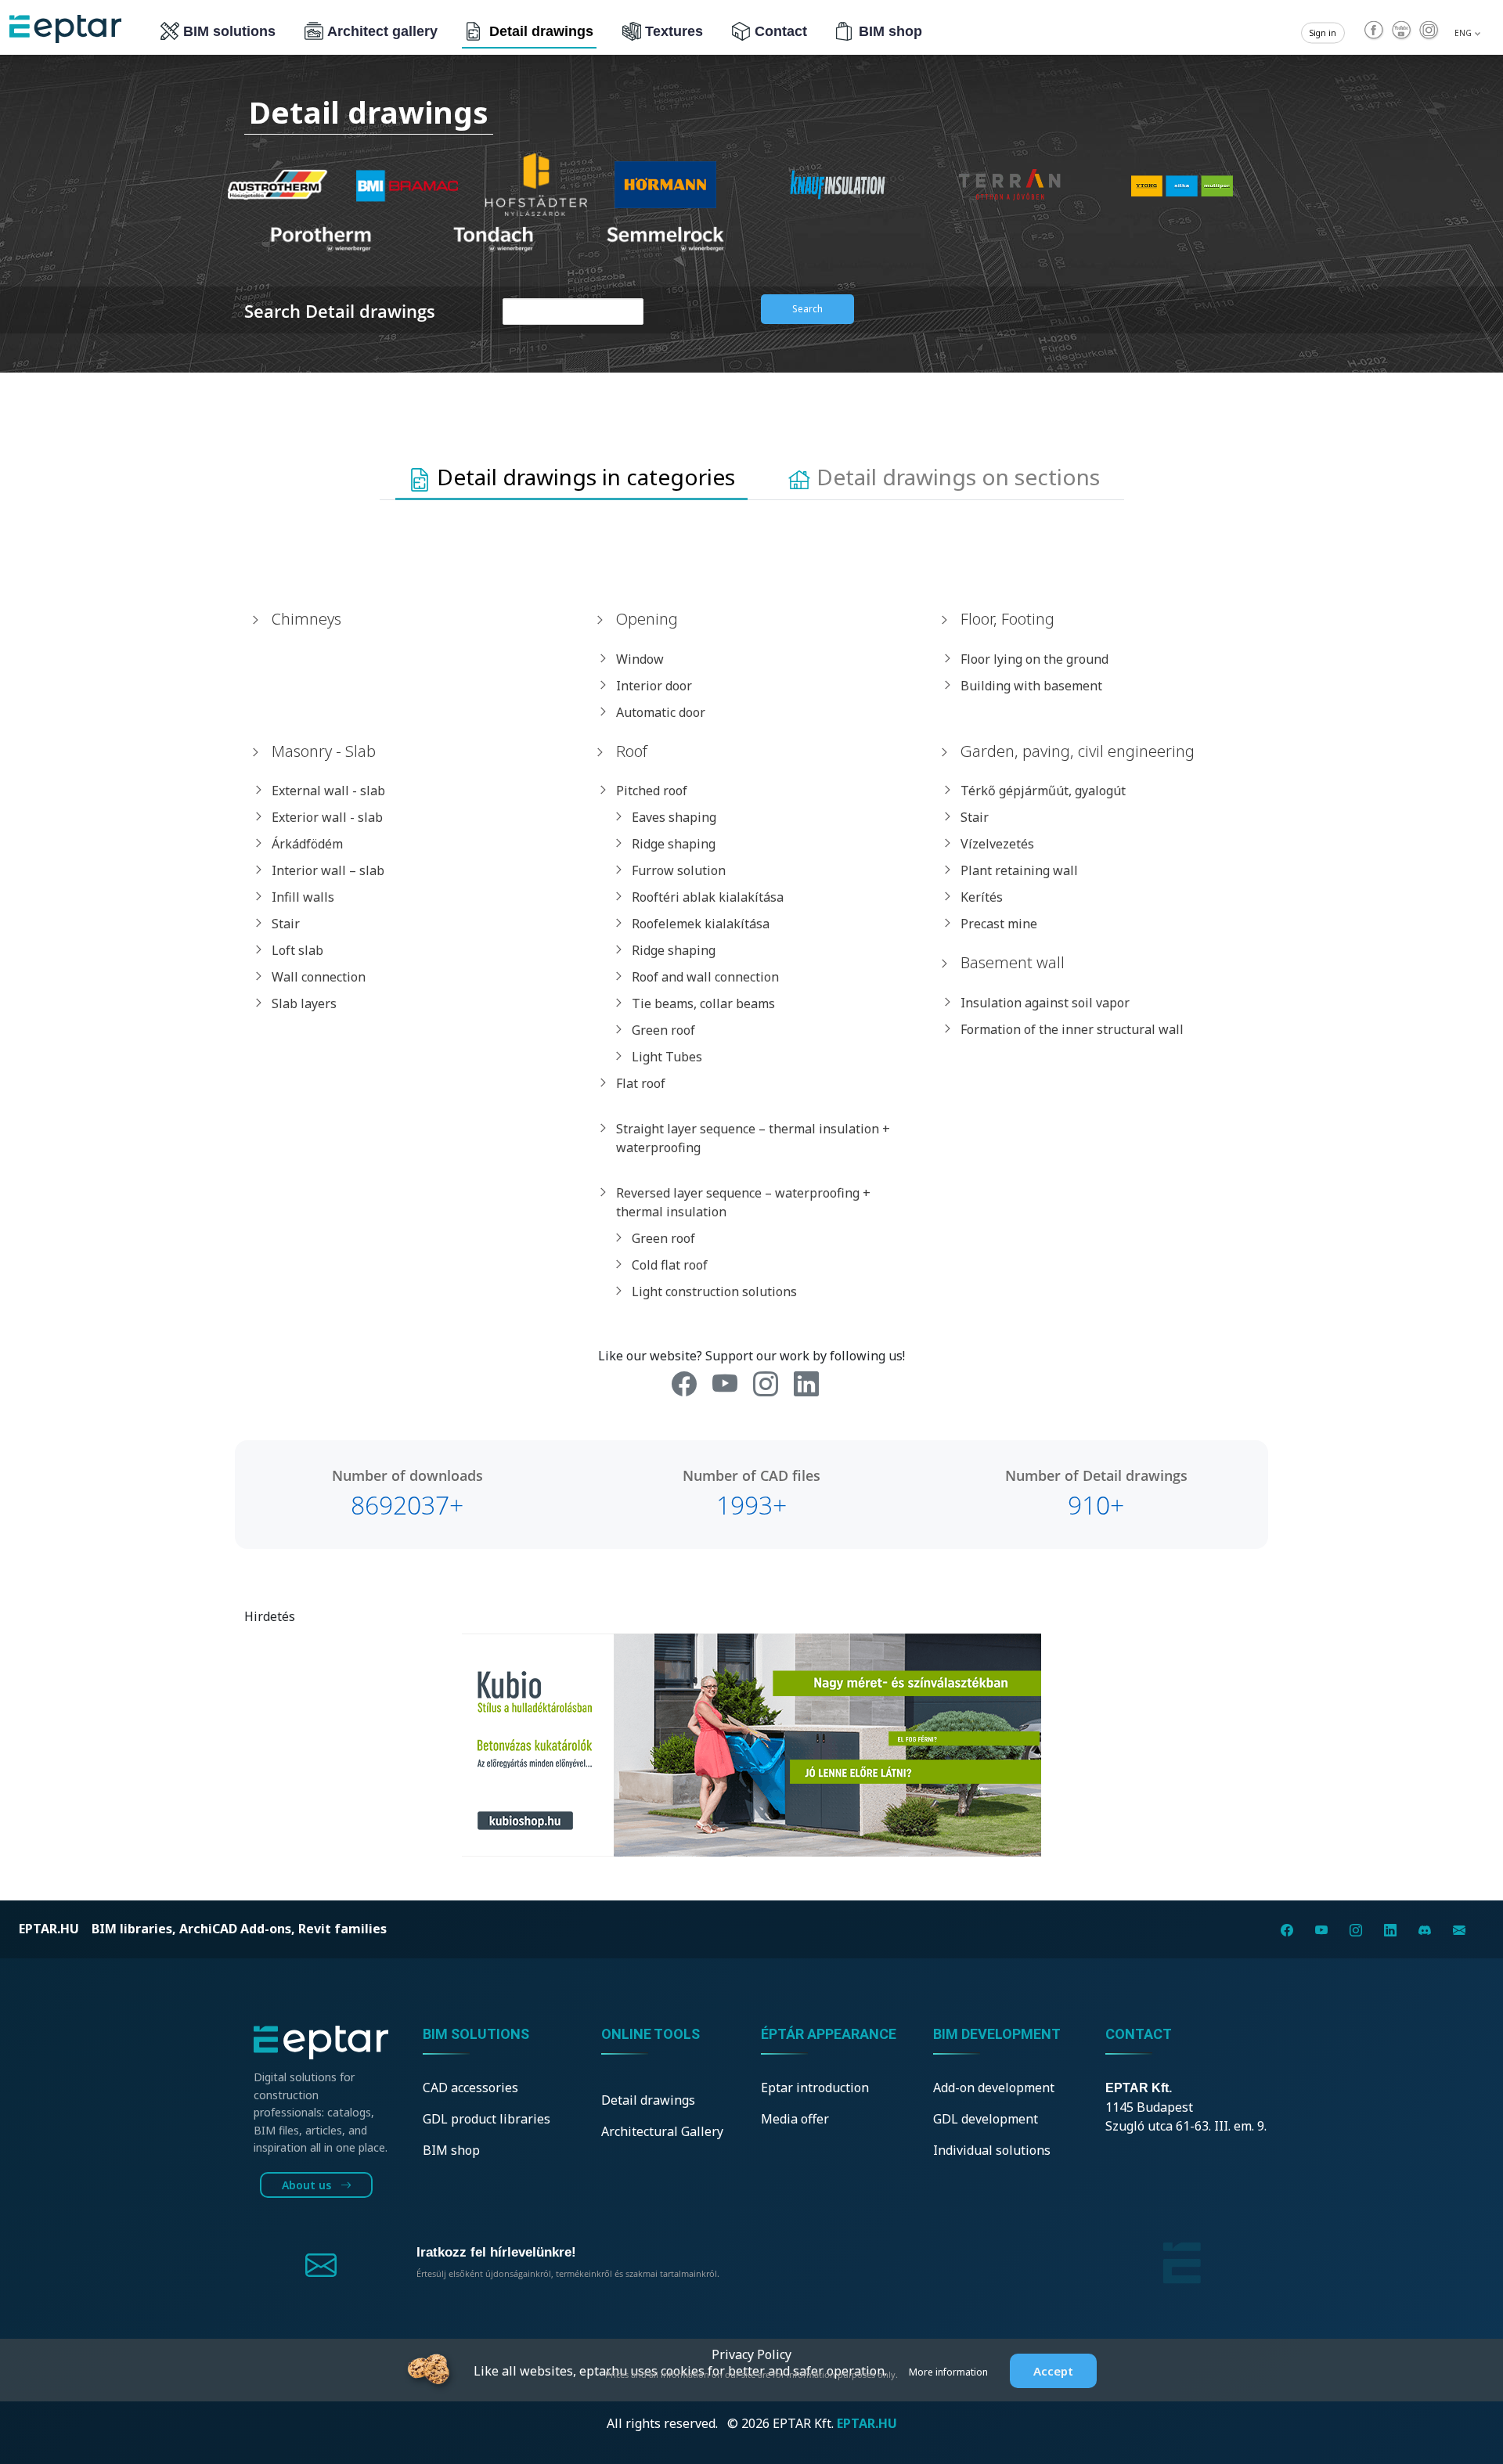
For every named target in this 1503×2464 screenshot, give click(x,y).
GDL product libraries (487, 2119)
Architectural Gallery (662, 2131)
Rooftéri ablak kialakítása (708, 897)
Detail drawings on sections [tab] (955, 477)
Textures (674, 31)
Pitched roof (652, 791)
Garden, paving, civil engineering (1078, 751)
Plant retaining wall (1019, 870)
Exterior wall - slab (327, 817)
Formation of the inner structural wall (1072, 1029)
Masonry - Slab (324, 751)
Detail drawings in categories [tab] (583, 477)
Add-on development (994, 2088)
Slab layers (304, 1003)
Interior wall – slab (328, 870)
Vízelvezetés (997, 844)
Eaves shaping (674, 817)
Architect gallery (382, 31)
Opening (647, 619)
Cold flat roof (670, 1265)
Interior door (654, 686)
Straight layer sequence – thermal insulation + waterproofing (753, 1138)
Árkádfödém (307, 844)
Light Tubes (667, 1057)
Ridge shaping (674, 844)
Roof (632, 751)
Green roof (663, 1030)
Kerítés (982, 897)
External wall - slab (328, 791)
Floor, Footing (1007, 619)
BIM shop (890, 31)
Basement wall (1013, 962)
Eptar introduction (815, 2088)
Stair (286, 924)
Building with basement (1031, 686)
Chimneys (306, 619)
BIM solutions (229, 31)
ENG (1464, 33)
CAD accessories (470, 2088)
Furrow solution (679, 870)
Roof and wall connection (705, 977)
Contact (781, 31)
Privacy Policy (751, 2354)
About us (308, 2185)
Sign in (1323, 33)
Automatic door (661, 712)
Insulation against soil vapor (1045, 1003)
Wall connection (319, 977)
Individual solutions (992, 2150)
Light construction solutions (714, 1291)
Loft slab (297, 950)
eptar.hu (49, 1929)
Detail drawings (541, 31)
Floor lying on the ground (1034, 659)
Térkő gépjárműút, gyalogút (1043, 791)
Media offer (795, 2119)
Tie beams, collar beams (703, 1003)
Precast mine (999, 924)
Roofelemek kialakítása (701, 924)
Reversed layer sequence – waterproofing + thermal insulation (743, 1202)
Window (640, 659)
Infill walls (303, 897)
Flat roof (641, 1083)
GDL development (986, 2119)
